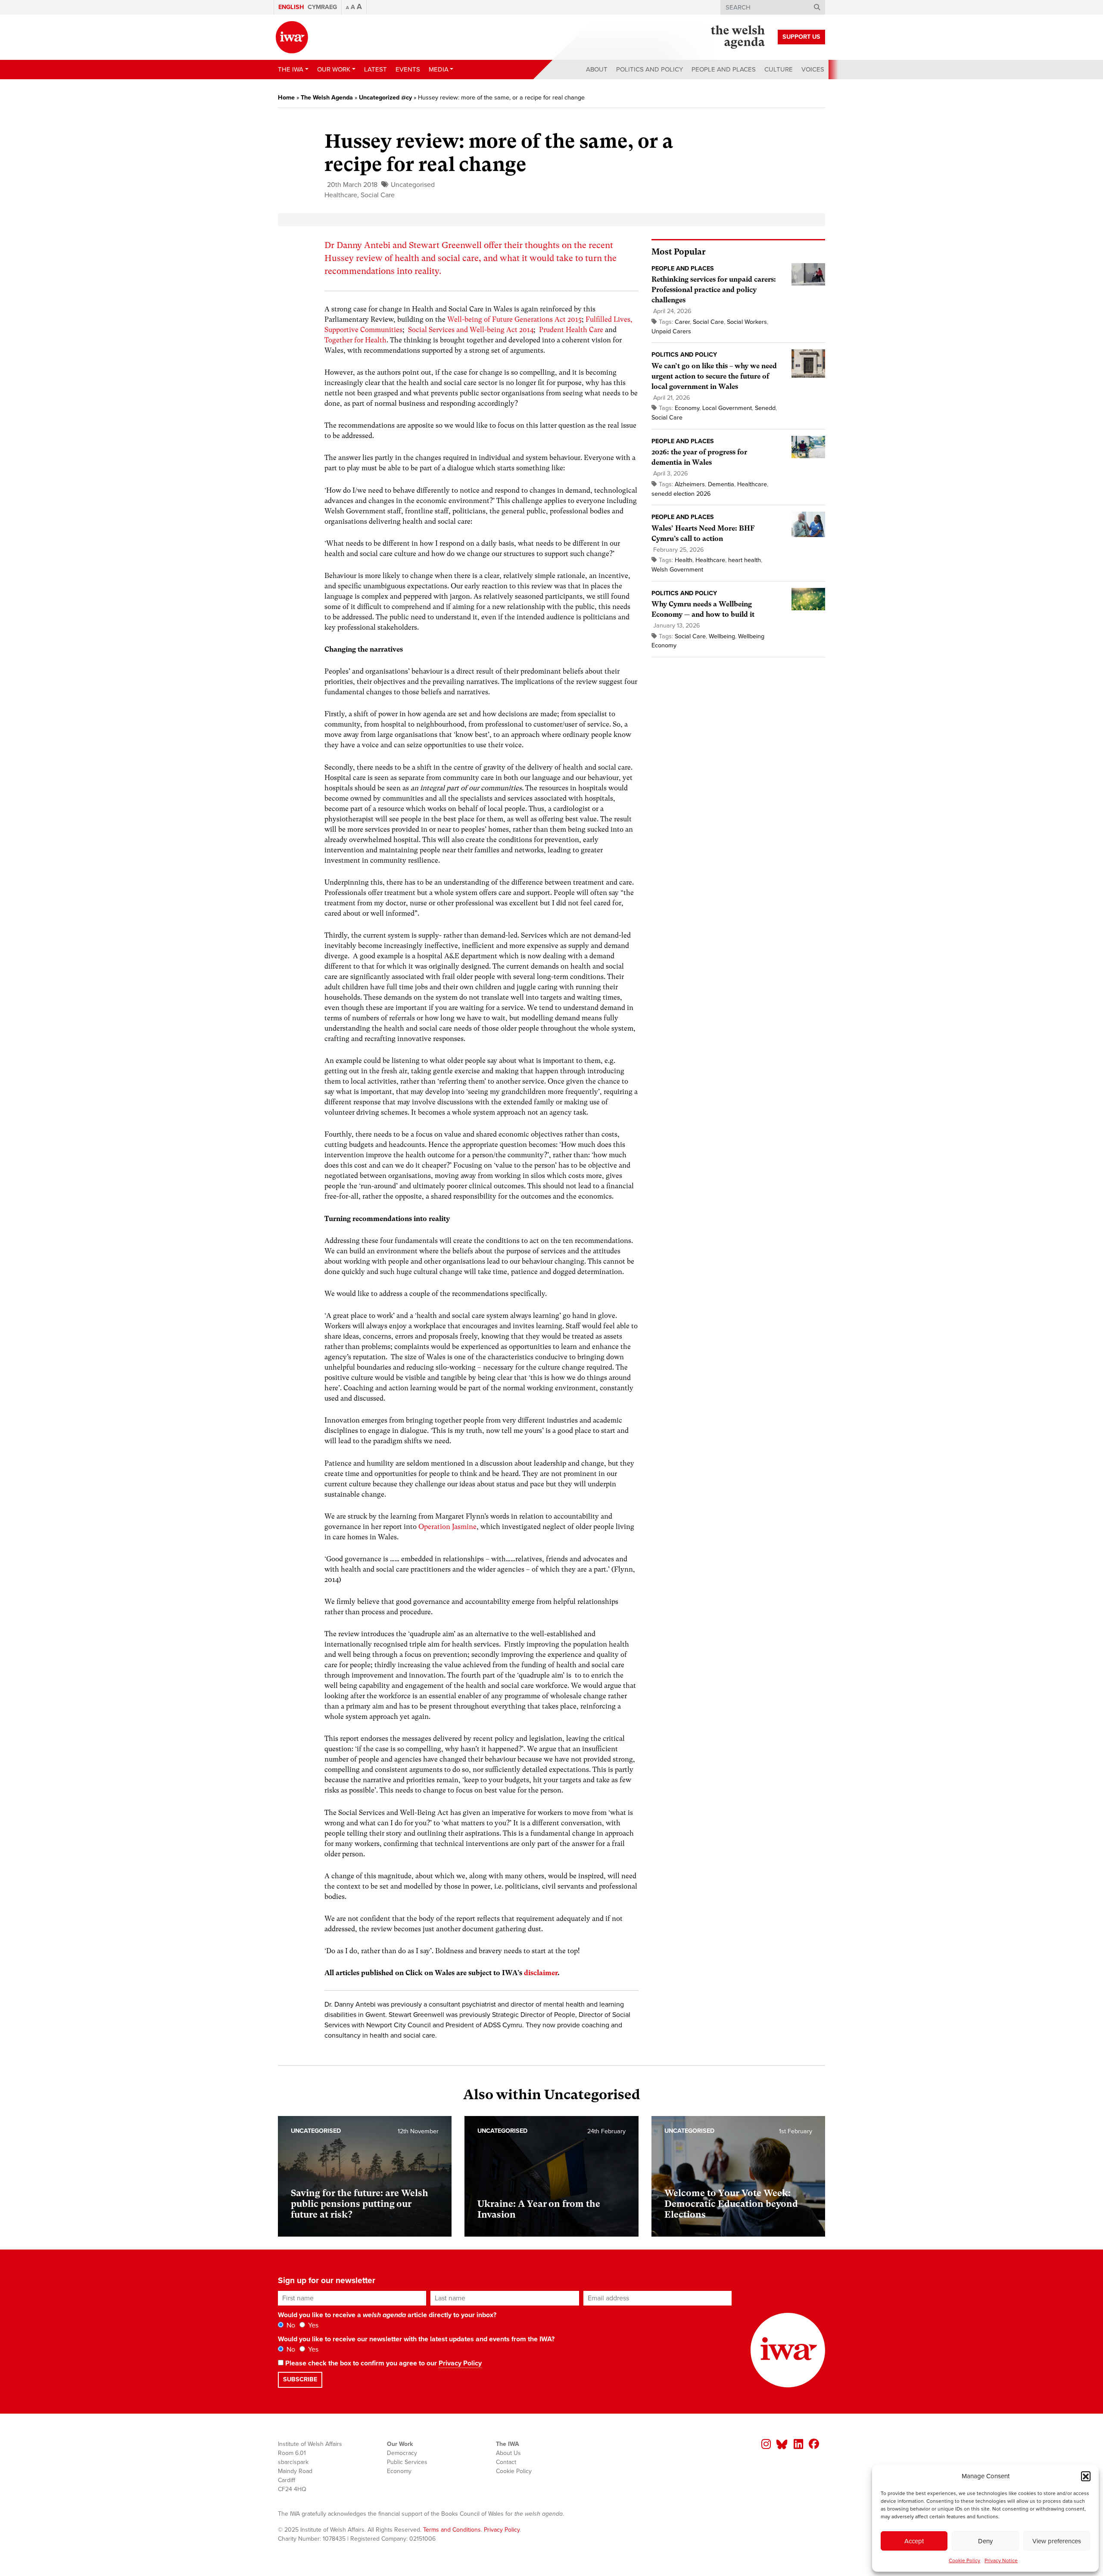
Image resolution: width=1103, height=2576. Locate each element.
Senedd (765, 408)
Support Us (801, 37)
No (290, 2325)
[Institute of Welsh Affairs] (292, 37)
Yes (312, 2325)
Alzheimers (690, 484)
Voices (813, 69)
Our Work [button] (334, 69)
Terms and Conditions (452, 2530)
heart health (745, 560)
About (597, 69)
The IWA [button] (291, 69)
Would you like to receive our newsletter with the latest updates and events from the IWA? (416, 2339)
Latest (375, 69)
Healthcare (341, 195)
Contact (506, 2462)
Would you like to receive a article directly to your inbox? (387, 2315)
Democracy (402, 2453)
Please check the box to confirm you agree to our (383, 2363)
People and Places (724, 69)
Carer (682, 322)
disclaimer (541, 1973)
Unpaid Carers (671, 331)
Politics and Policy (650, 69)
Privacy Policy (460, 2363)
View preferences (1057, 2541)
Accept (914, 2541)
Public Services (407, 2462)
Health (684, 560)
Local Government (727, 408)
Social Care (378, 195)
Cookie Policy (964, 2560)
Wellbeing (722, 636)
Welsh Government (677, 570)
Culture (779, 69)
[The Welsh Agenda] (738, 37)
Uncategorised (413, 185)
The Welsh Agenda (327, 98)
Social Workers (747, 322)
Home (286, 98)
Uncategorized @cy (385, 98)
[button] (1086, 2476)
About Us (508, 2453)
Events (408, 69)
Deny (985, 2541)
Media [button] (439, 69)
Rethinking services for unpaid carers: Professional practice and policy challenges (714, 290)
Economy (687, 408)
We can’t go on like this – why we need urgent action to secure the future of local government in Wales (714, 376)
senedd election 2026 (681, 494)
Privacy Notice (1001, 2560)
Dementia (721, 484)
